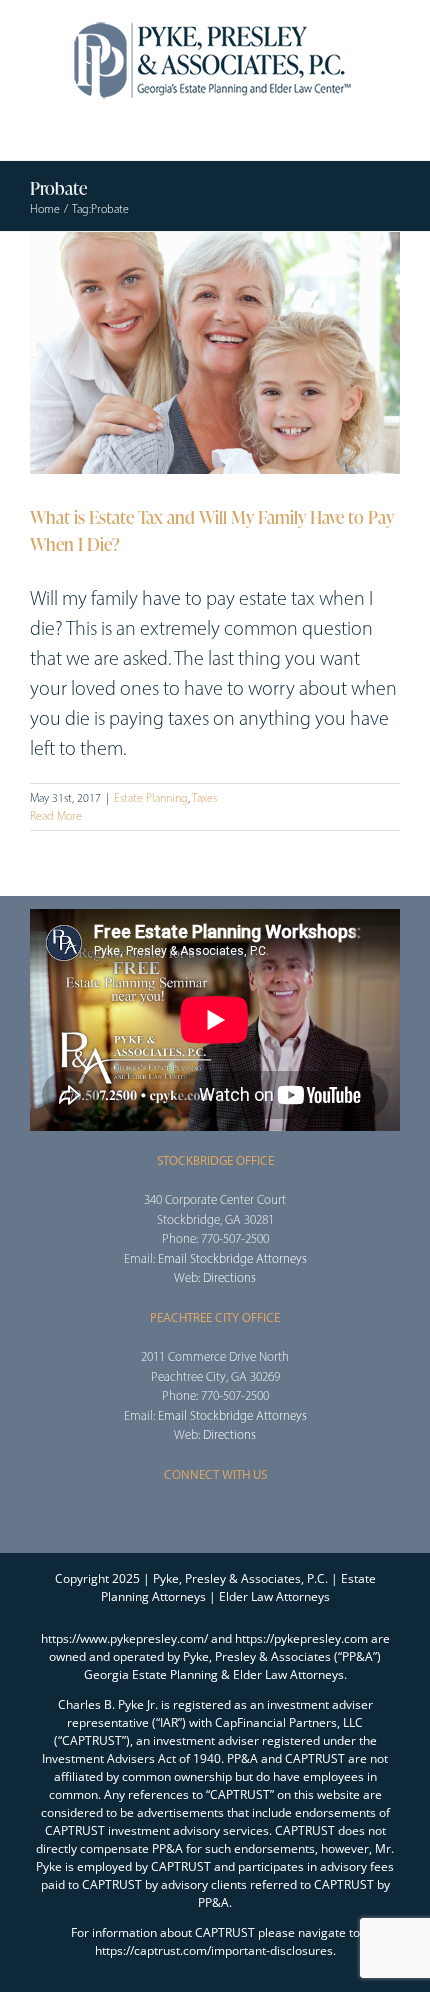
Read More (56, 816)
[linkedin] (279, 1512)
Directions (229, 1277)
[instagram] (215, 1512)
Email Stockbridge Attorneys (232, 1258)
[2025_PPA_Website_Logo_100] (215, 20)
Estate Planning (151, 798)
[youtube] (247, 1512)
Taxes (204, 798)
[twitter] (183, 1512)
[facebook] (151, 1512)
